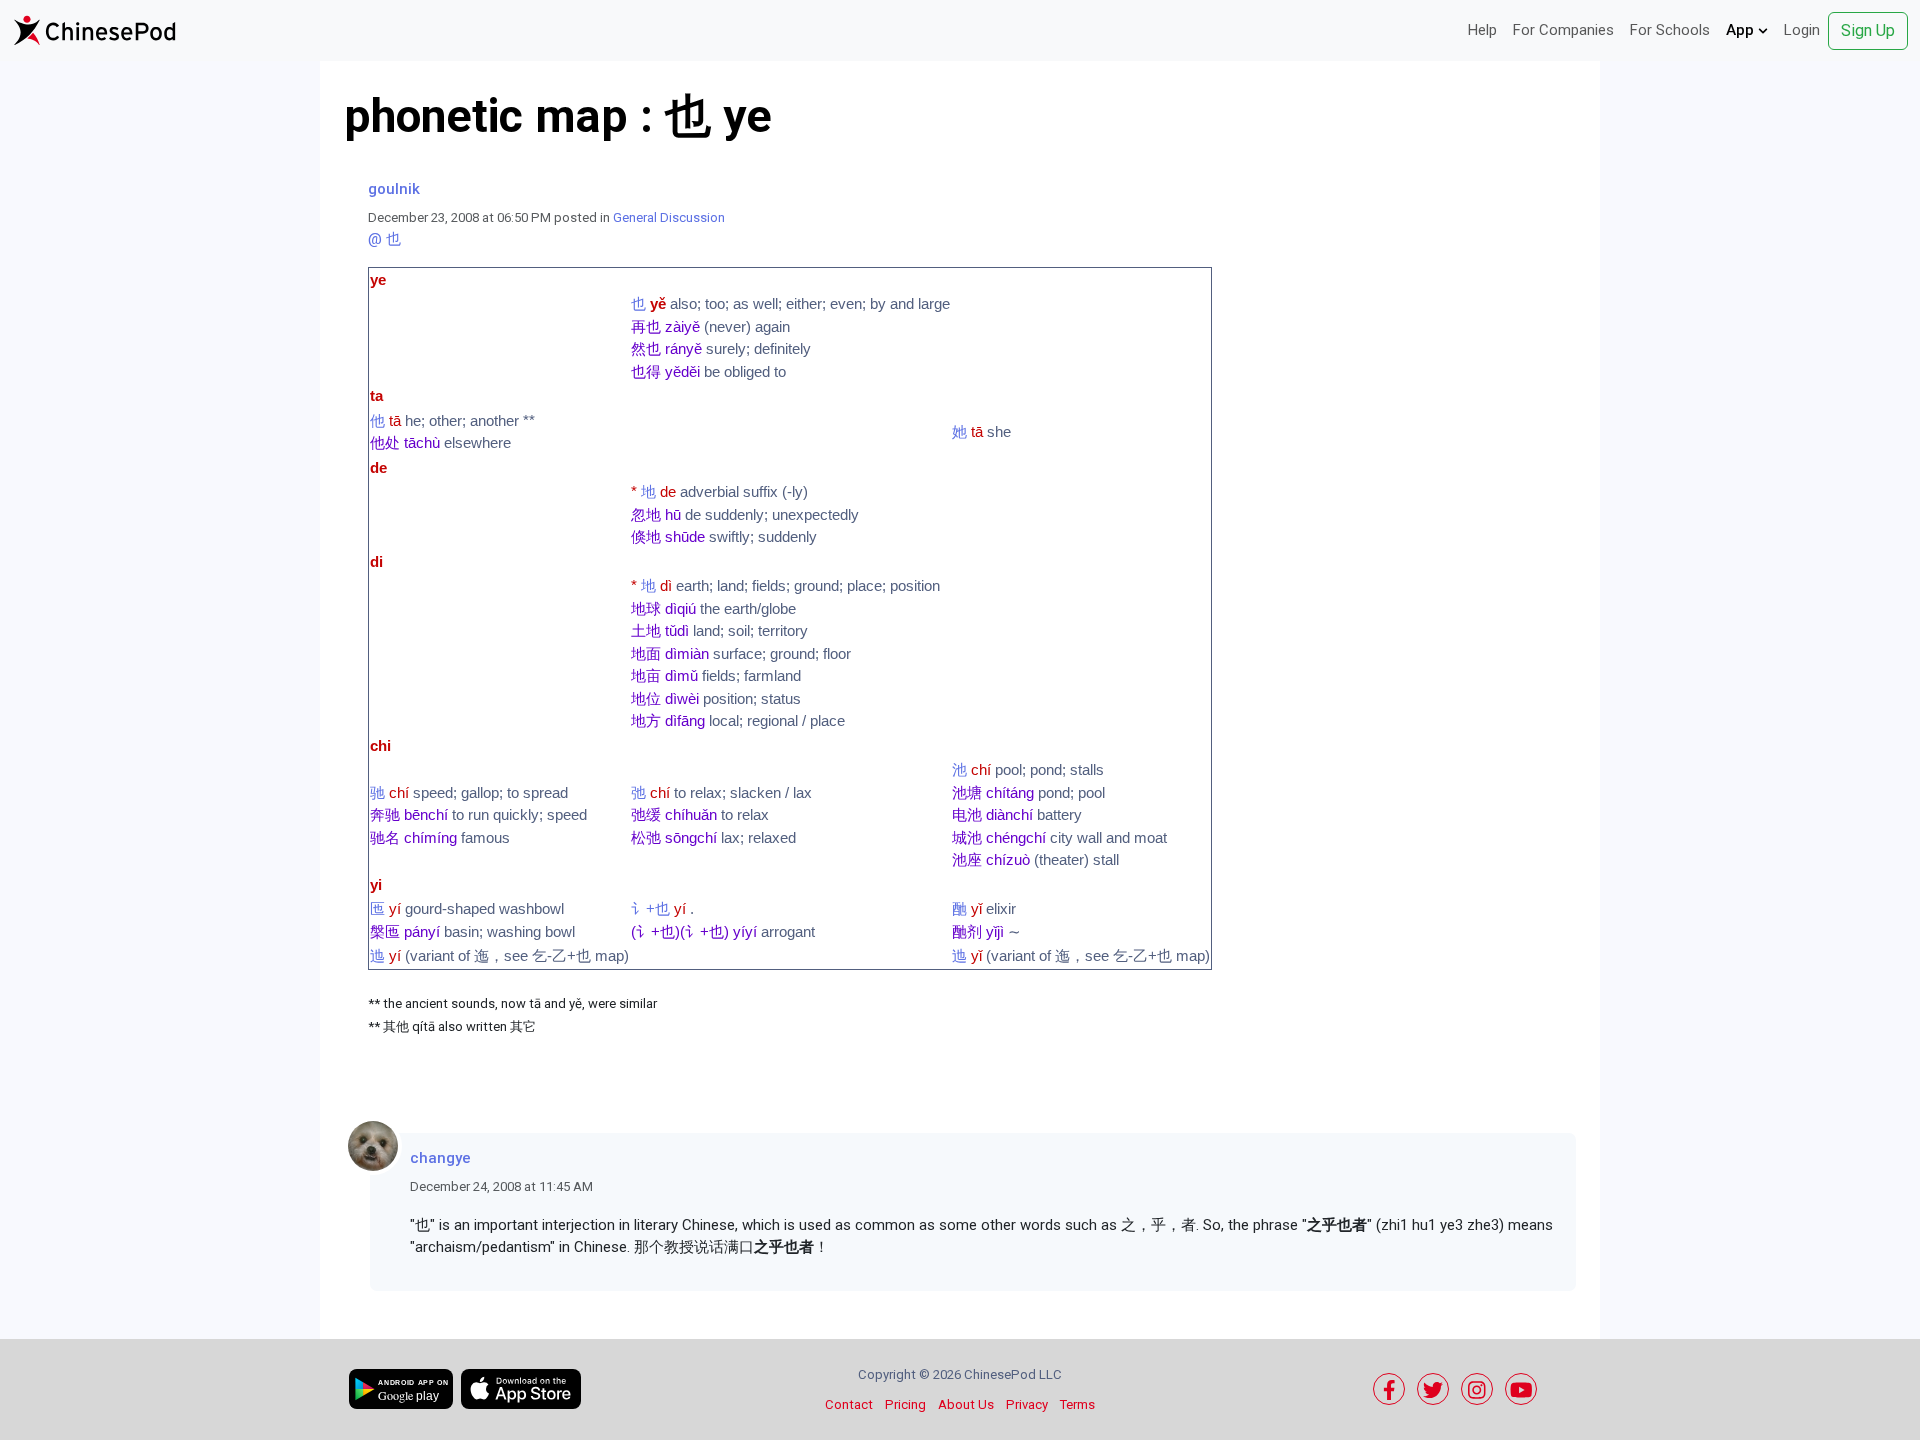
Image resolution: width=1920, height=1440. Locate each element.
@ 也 (384, 239)
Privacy (1027, 1404)
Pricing (905, 1404)
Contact (849, 1404)
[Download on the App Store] (521, 1389)
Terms (1077, 1404)
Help (1482, 30)
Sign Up (1868, 30)
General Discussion (669, 217)
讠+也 (650, 908)
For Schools (1670, 30)
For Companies (1563, 30)
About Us (966, 1404)
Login (1802, 30)
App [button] (1742, 30)
